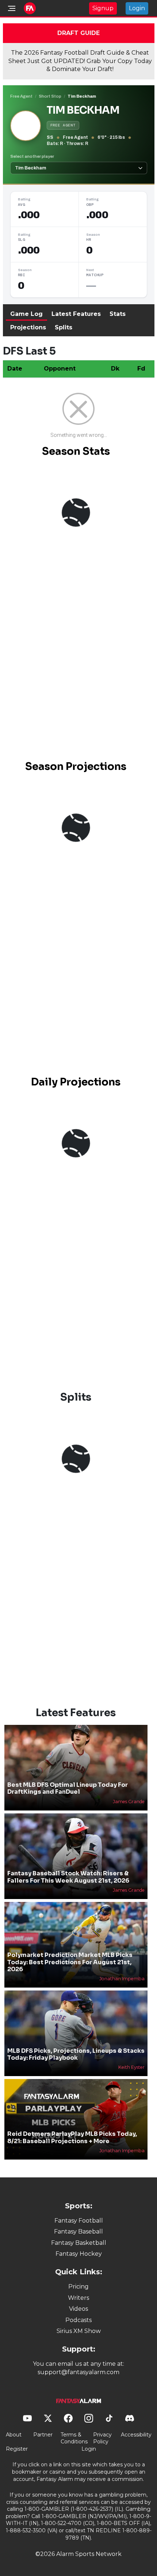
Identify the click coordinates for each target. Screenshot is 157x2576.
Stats (118, 314)
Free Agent (21, 96)
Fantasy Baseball (78, 2232)
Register (17, 2449)
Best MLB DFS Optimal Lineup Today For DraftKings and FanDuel (68, 1788)
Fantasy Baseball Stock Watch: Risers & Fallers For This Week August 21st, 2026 (68, 1877)
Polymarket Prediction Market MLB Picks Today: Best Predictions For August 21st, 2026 (70, 1962)
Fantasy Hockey (79, 2254)
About (14, 2435)
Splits (64, 327)
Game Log (26, 314)
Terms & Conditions (74, 2438)
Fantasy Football (79, 2221)
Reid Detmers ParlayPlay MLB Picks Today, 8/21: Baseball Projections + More (72, 2137)
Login (137, 8)
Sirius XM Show (79, 2331)
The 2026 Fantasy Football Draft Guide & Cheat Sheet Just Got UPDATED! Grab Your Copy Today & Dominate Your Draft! (80, 61)
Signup (103, 8)
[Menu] (12, 8)
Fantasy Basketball (79, 2243)
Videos (78, 2309)
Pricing (78, 2287)
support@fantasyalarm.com (78, 2372)
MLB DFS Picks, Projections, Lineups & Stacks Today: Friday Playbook (76, 2054)
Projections (28, 327)
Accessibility (136, 2435)
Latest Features (76, 314)
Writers (78, 2298)
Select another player (32, 156)
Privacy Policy (102, 2438)
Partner (43, 2435)
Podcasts (78, 2320)
